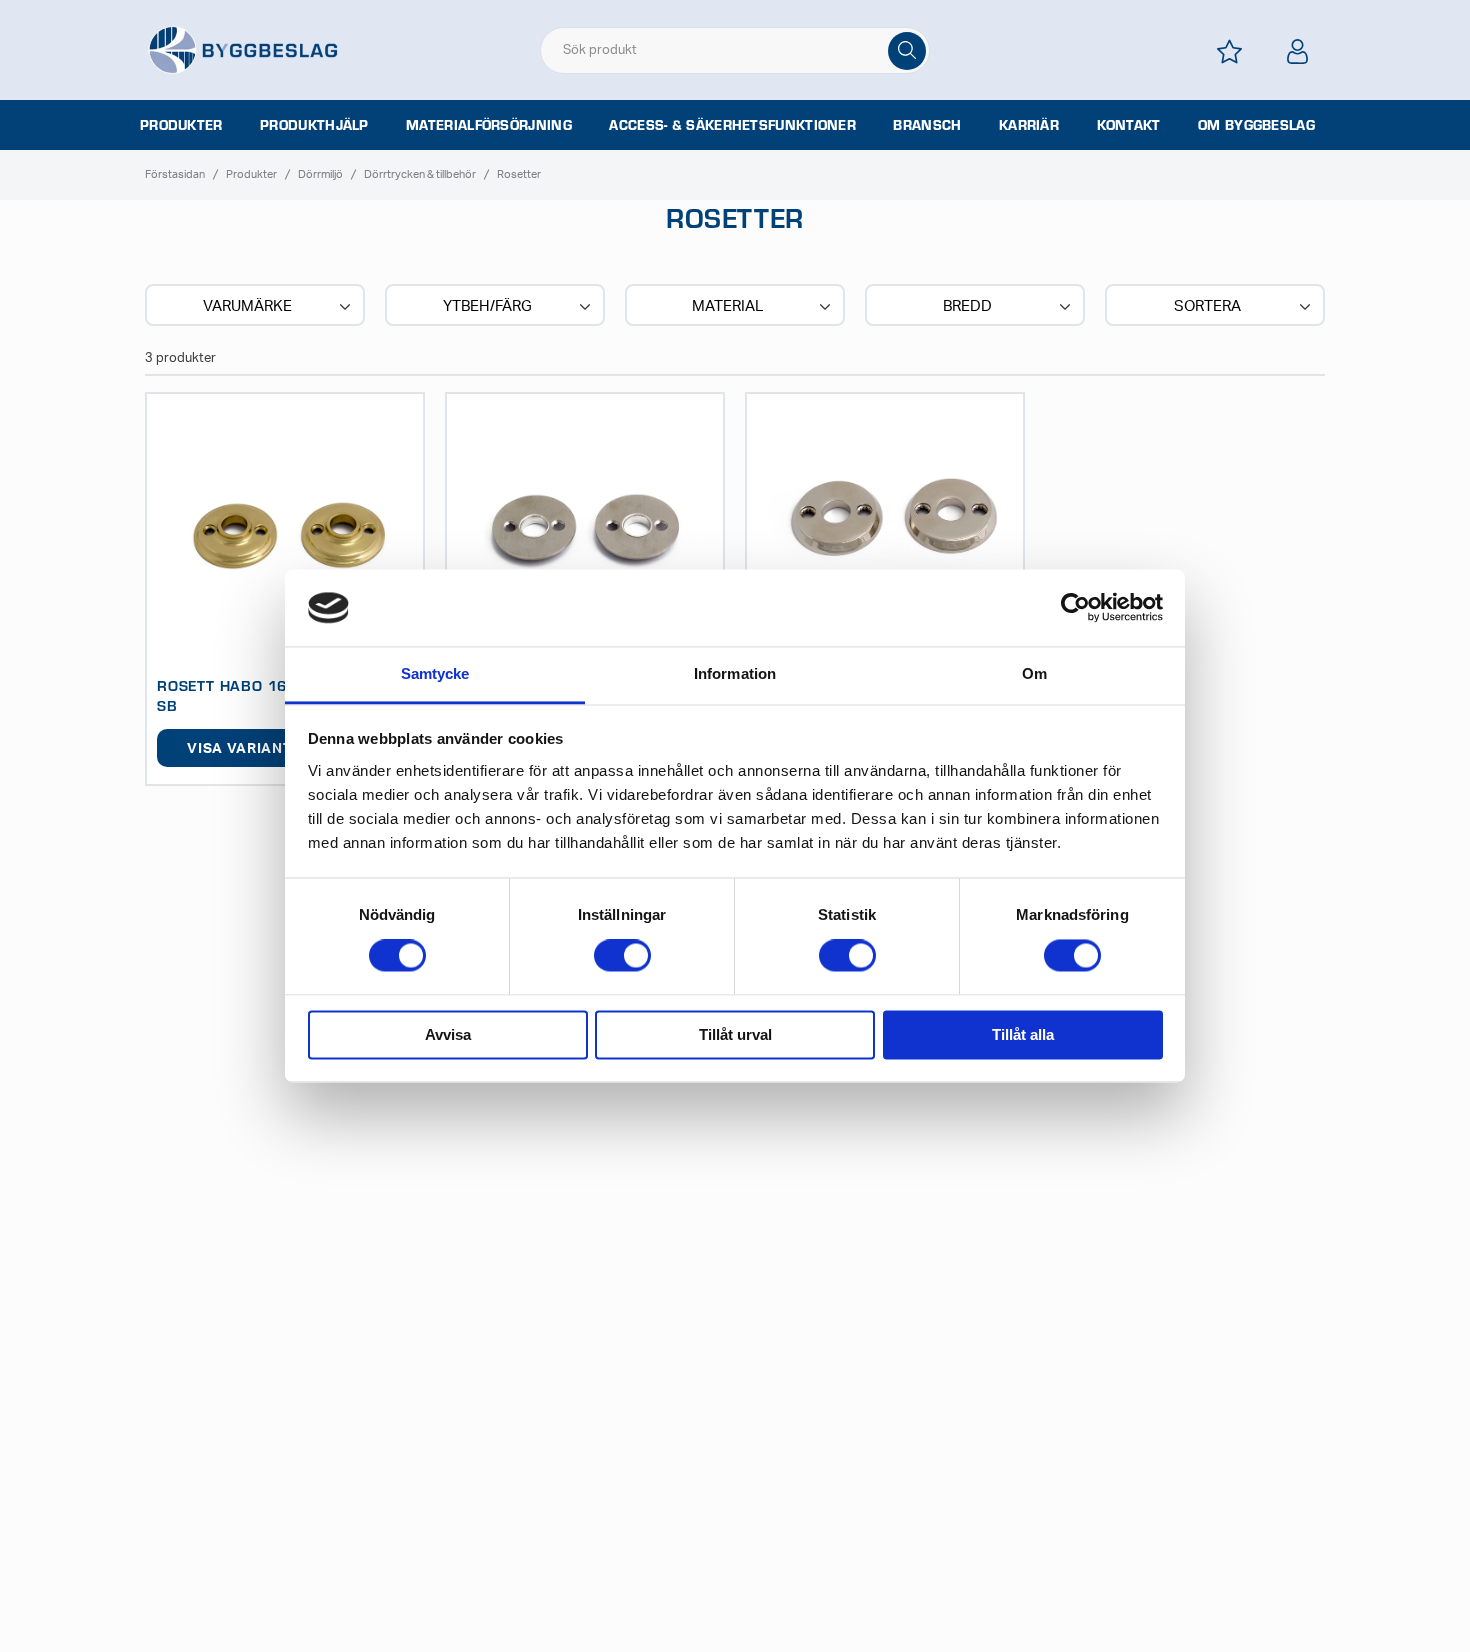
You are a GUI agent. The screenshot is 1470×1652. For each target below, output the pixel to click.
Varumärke (247, 306)
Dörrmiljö (320, 174)
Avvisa (448, 1034)
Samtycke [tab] (435, 673)
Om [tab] (1034, 673)
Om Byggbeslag (1256, 125)
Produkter (181, 125)
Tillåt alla (1023, 1034)
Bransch (927, 125)
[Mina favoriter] (1229, 51)
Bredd (967, 306)
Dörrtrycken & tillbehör (420, 174)
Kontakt (1129, 125)
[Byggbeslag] (243, 49)
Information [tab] (735, 673)
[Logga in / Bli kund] (1297, 51)
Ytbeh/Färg (487, 306)
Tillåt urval (735, 1034)
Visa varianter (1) (260, 749)
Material (727, 306)
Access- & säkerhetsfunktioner (732, 125)
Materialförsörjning (489, 125)
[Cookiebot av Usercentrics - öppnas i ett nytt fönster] (1075, 608)
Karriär (1029, 125)
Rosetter (519, 174)
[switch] (622, 956)
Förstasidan (175, 174)
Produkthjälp (314, 125)
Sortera (1207, 306)
